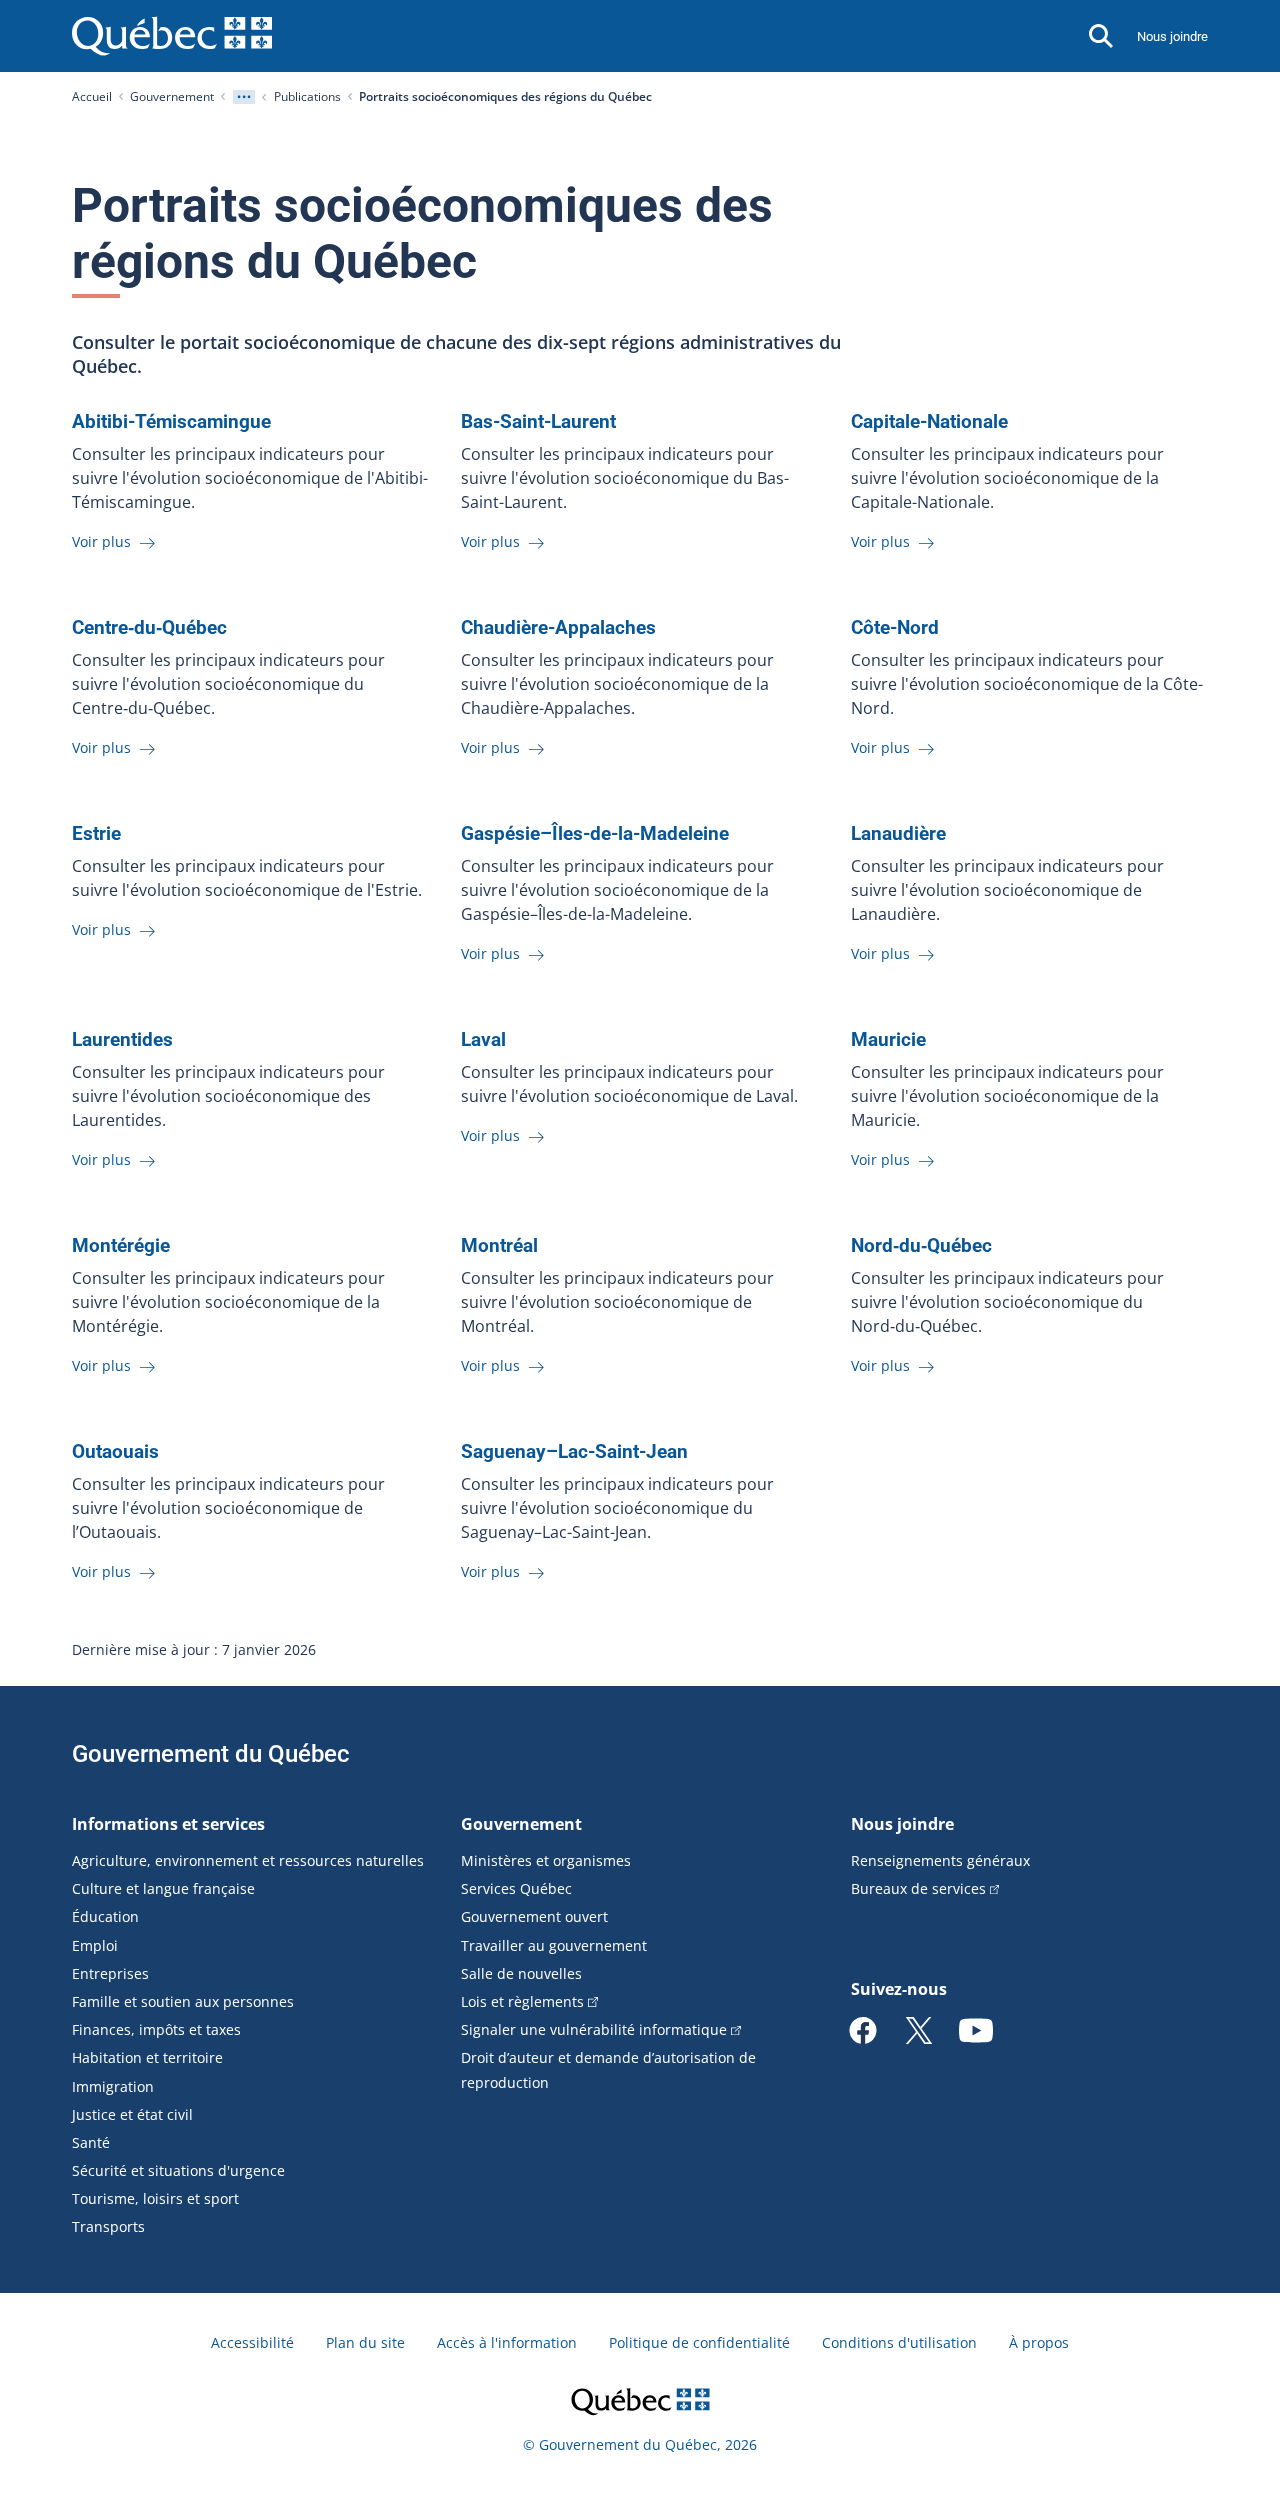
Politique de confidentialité (699, 2342)
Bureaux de (918, 1888)
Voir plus (103, 541)
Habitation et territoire (147, 2057)
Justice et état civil (132, 2114)
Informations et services (168, 1824)
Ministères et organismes (546, 1860)
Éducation (105, 1916)
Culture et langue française (163, 1888)
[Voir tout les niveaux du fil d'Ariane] (244, 97)
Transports (108, 2226)
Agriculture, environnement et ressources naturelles (248, 1860)
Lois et (522, 2001)
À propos (1039, 2342)
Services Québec (516, 1888)
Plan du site (365, 2342)
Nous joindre (1172, 36)
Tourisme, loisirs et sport (155, 2198)
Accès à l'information (507, 2342)
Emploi (95, 1945)
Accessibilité (252, 2342)
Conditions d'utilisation (899, 2342)
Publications (307, 96)
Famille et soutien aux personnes (183, 2001)
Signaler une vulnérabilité (594, 2029)
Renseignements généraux (940, 1860)
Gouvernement (172, 96)
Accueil (92, 96)
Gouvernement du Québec (211, 1754)
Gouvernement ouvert (534, 1916)
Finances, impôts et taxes (156, 2029)
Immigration (113, 2086)
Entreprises (110, 1973)
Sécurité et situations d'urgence (178, 2170)
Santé (91, 2142)
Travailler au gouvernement (554, 1945)
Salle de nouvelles (521, 1973)
